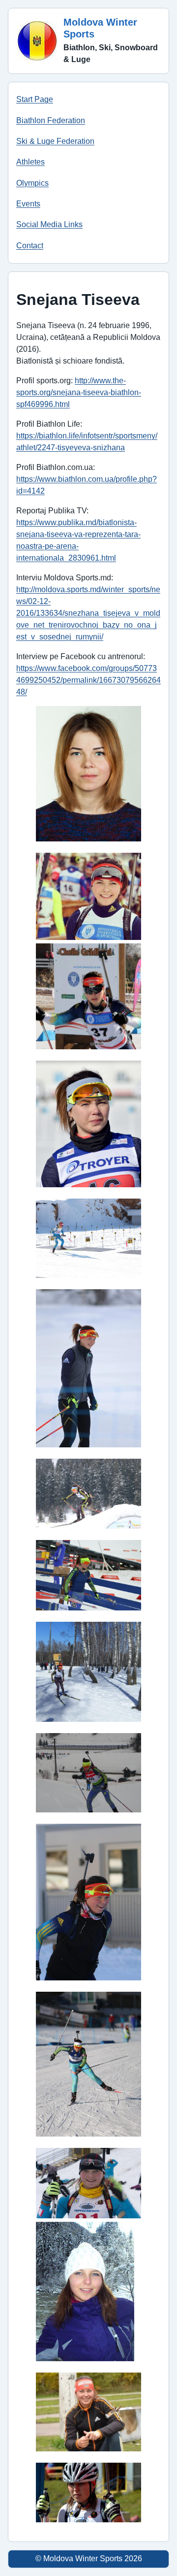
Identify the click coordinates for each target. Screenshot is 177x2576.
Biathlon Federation (51, 120)
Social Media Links (49, 224)
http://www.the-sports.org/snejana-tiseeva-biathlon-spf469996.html (79, 392)
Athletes (30, 162)
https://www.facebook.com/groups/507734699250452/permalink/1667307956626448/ (88, 680)
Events (28, 204)
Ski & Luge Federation (55, 141)
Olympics (32, 183)
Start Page (35, 99)
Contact (30, 246)
